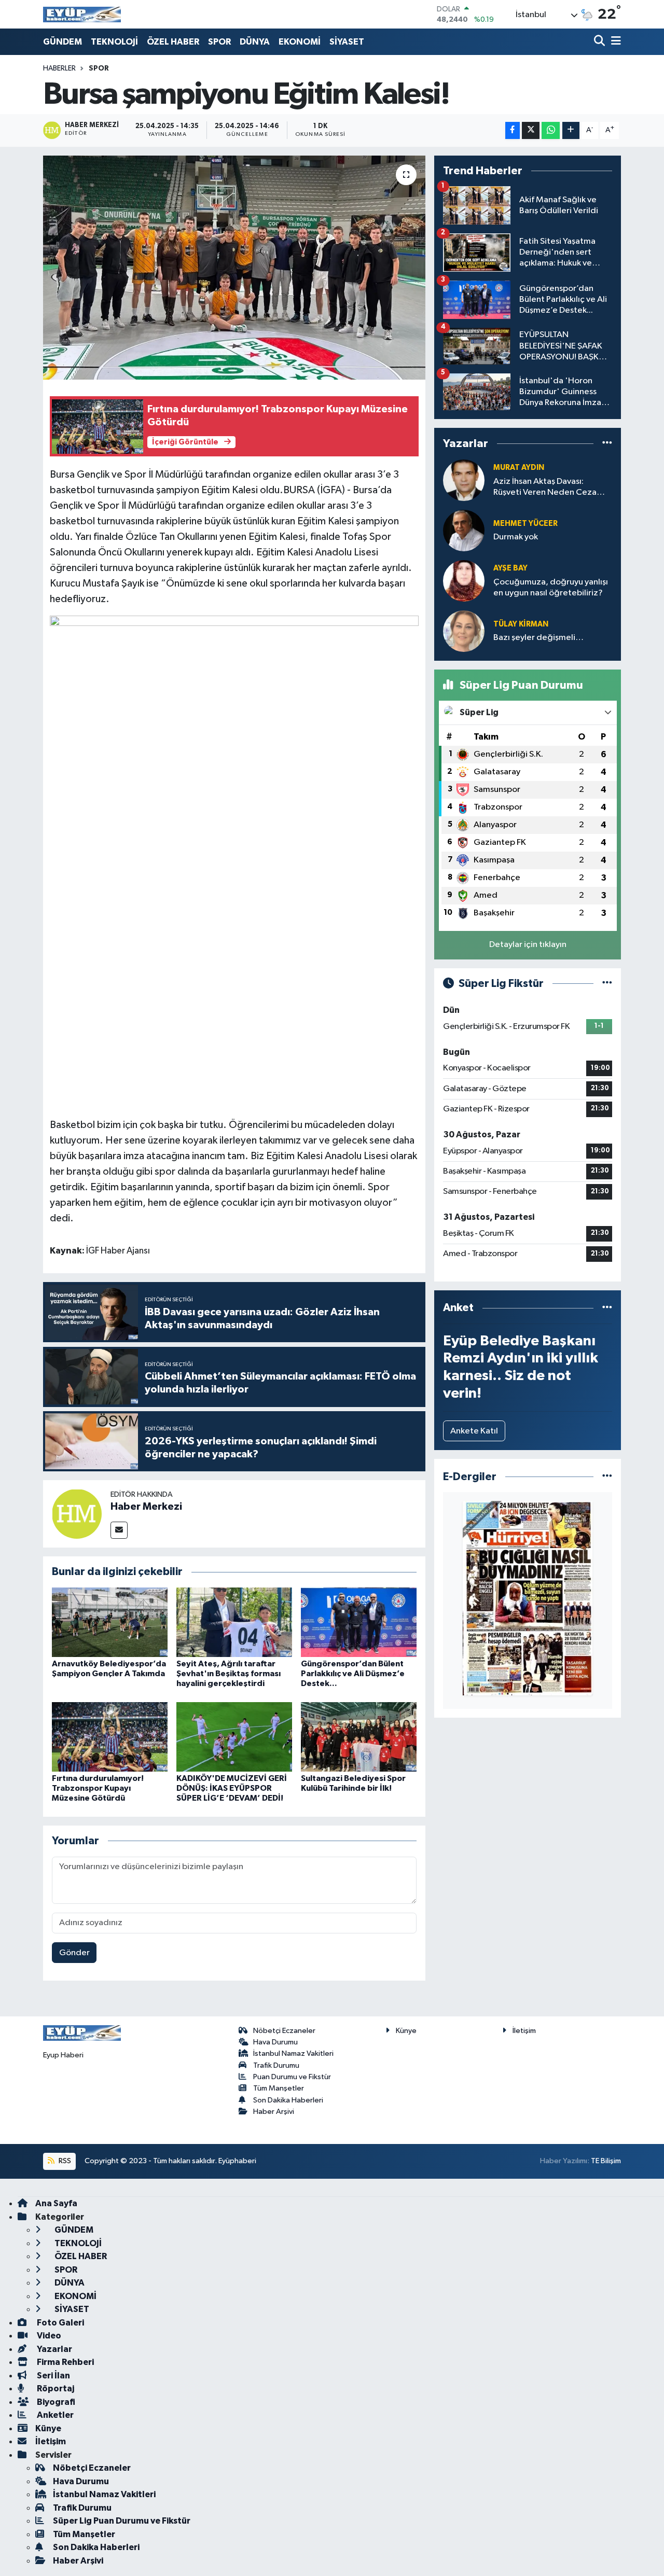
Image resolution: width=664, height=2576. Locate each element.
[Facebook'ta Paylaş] (513, 130)
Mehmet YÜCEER (525, 524)
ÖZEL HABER (173, 42)
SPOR (219, 42)
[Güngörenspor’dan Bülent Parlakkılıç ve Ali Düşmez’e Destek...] (359, 1622)
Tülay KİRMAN (521, 624)
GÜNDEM (63, 42)
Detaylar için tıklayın (528, 945)
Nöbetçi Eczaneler (284, 2031)
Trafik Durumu (276, 2065)
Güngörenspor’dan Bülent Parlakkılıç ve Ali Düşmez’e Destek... (353, 1674)
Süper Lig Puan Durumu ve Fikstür (122, 2521)
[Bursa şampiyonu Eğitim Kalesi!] (234, 268)
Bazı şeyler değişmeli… (538, 638)
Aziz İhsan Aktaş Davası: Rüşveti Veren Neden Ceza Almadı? (545, 488)
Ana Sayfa (56, 2203)
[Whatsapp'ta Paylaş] (551, 130)
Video (48, 2336)
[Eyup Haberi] (82, 14)
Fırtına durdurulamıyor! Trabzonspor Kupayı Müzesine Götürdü (98, 1788)
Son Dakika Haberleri (288, 2100)
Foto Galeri (60, 2323)
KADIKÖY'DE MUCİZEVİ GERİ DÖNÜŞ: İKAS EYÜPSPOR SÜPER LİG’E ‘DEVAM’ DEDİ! (232, 1788)
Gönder (74, 1953)
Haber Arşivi (274, 2112)
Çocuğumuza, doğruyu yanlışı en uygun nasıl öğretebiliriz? (551, 588)
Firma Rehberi (65, 2362)
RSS (64, 2161)
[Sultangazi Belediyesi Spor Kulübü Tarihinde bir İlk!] (359, 1737)
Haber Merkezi (146, 1507)
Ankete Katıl (474, 1431)
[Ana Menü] (614, 42)
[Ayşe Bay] (464, 581)
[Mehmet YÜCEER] (464, 530)
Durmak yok (516, 537)
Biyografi (55, 2402)
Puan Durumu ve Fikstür (292, 2077)
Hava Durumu (275, 2042)
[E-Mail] (119, 1530)
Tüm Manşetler (279, 2088)
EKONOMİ (300, 42)
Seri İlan (53, 2376)
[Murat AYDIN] (464, 480)
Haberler (59, 68)
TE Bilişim (606, 2161)
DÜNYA (255, 42)
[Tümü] (607, 444)
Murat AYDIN (519, 468)
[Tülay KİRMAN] (464, 631)
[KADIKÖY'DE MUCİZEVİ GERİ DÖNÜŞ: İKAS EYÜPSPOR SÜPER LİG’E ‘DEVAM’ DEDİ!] (234, 1737)
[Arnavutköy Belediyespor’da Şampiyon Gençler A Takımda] (110, 1622)
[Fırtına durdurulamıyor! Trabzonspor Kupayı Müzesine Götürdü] (110, 1737)
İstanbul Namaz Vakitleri (293, 2053)
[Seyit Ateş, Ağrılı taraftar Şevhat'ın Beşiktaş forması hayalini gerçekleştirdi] (234, 1622)
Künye (406, 2031)
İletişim (524, 2031)
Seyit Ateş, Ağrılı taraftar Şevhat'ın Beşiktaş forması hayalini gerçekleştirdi (229, 1674)
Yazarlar (54, 2349)
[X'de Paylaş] (531, 130)
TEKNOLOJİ (114, 42)
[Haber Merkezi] (77, 1514)
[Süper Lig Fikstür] (607, 984)
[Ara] (600, 42)
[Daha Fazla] (571, 130)
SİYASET (347, 42)
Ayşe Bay (510, 568)
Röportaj (55, 2389)
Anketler (54, 2415)
